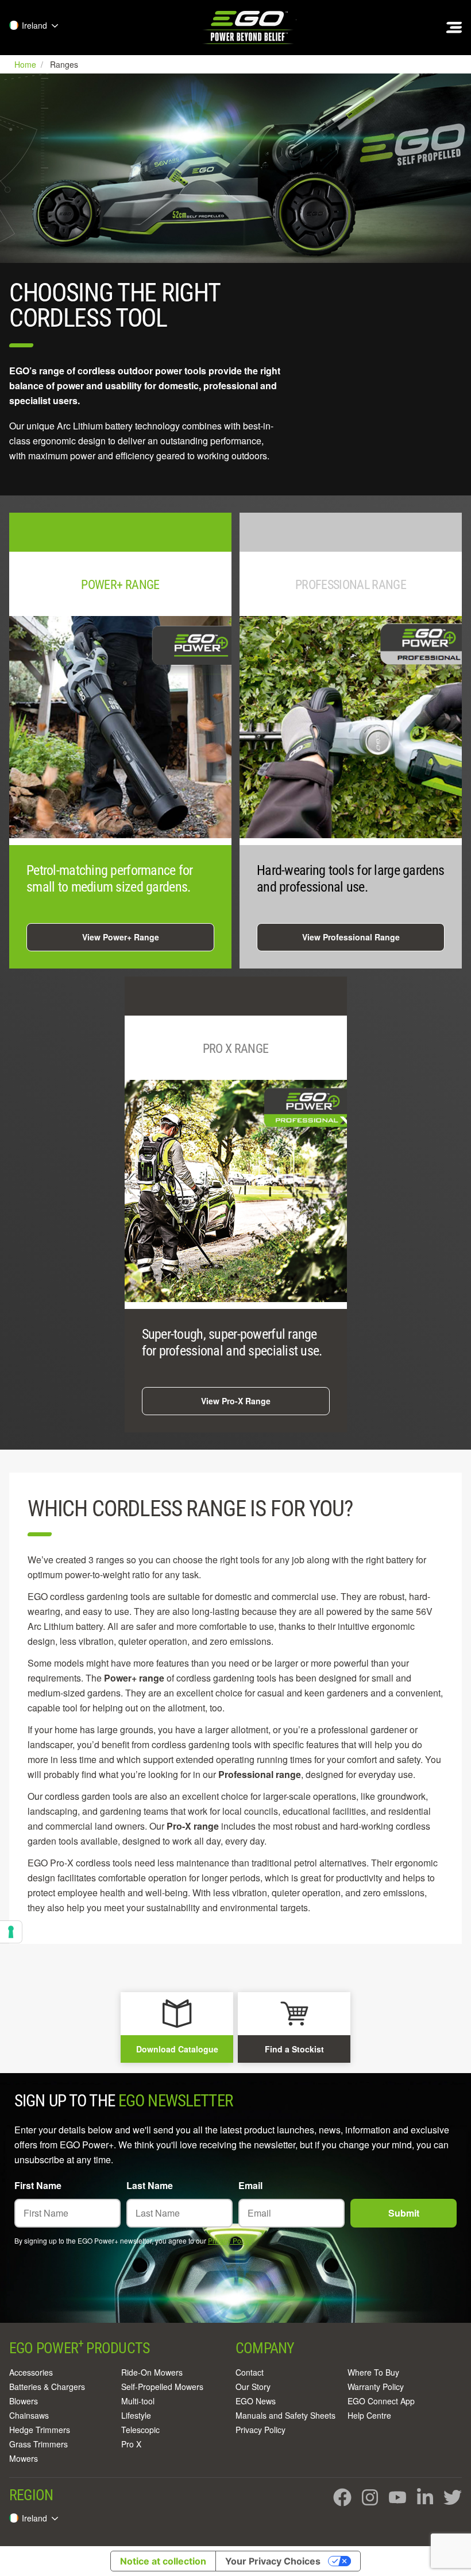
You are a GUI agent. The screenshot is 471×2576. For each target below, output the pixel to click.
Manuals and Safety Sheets (285, 2415)
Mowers (24, 2458)
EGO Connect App (381, 2401)
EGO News (256, 2401)
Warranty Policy (376, 2387)
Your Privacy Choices (273, 2561)
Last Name (150, 2185)
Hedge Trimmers (40, 2430)
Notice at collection (163, 2561)
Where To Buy (373, 2372)
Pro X (131, 2444)
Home (26, 64)
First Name (38, 2185)
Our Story (253, 2387)
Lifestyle (136, 2415)
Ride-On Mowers (152, 2372)
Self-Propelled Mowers (162, 2387)
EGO (249, 28)
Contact (250, 2372)
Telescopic (140, 2430)
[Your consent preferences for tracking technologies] (11, 1932)
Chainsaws (29, 2415)
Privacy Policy (230, 2240)
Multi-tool (138, 2401)
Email (250, 2185)
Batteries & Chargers (47, 2387)
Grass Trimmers (38, 2444)
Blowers (24, 2401)
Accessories (31, 2372)
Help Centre (369, 2415)
